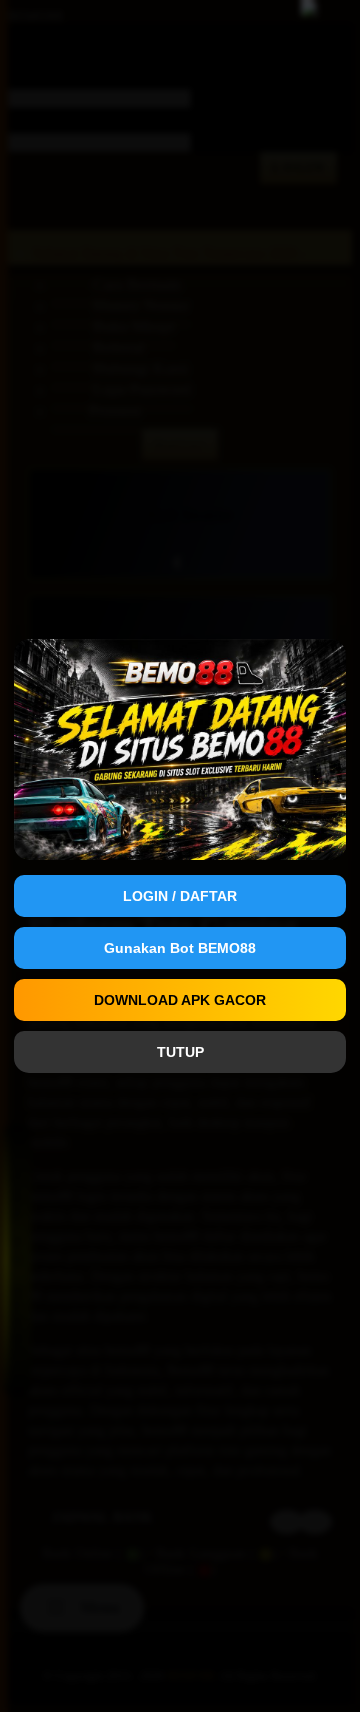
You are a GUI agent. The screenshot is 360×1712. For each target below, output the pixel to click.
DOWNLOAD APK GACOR (180, 1000)
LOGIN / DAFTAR (180, 896)
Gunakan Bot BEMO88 (180, 948)
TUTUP (180, 1052)
